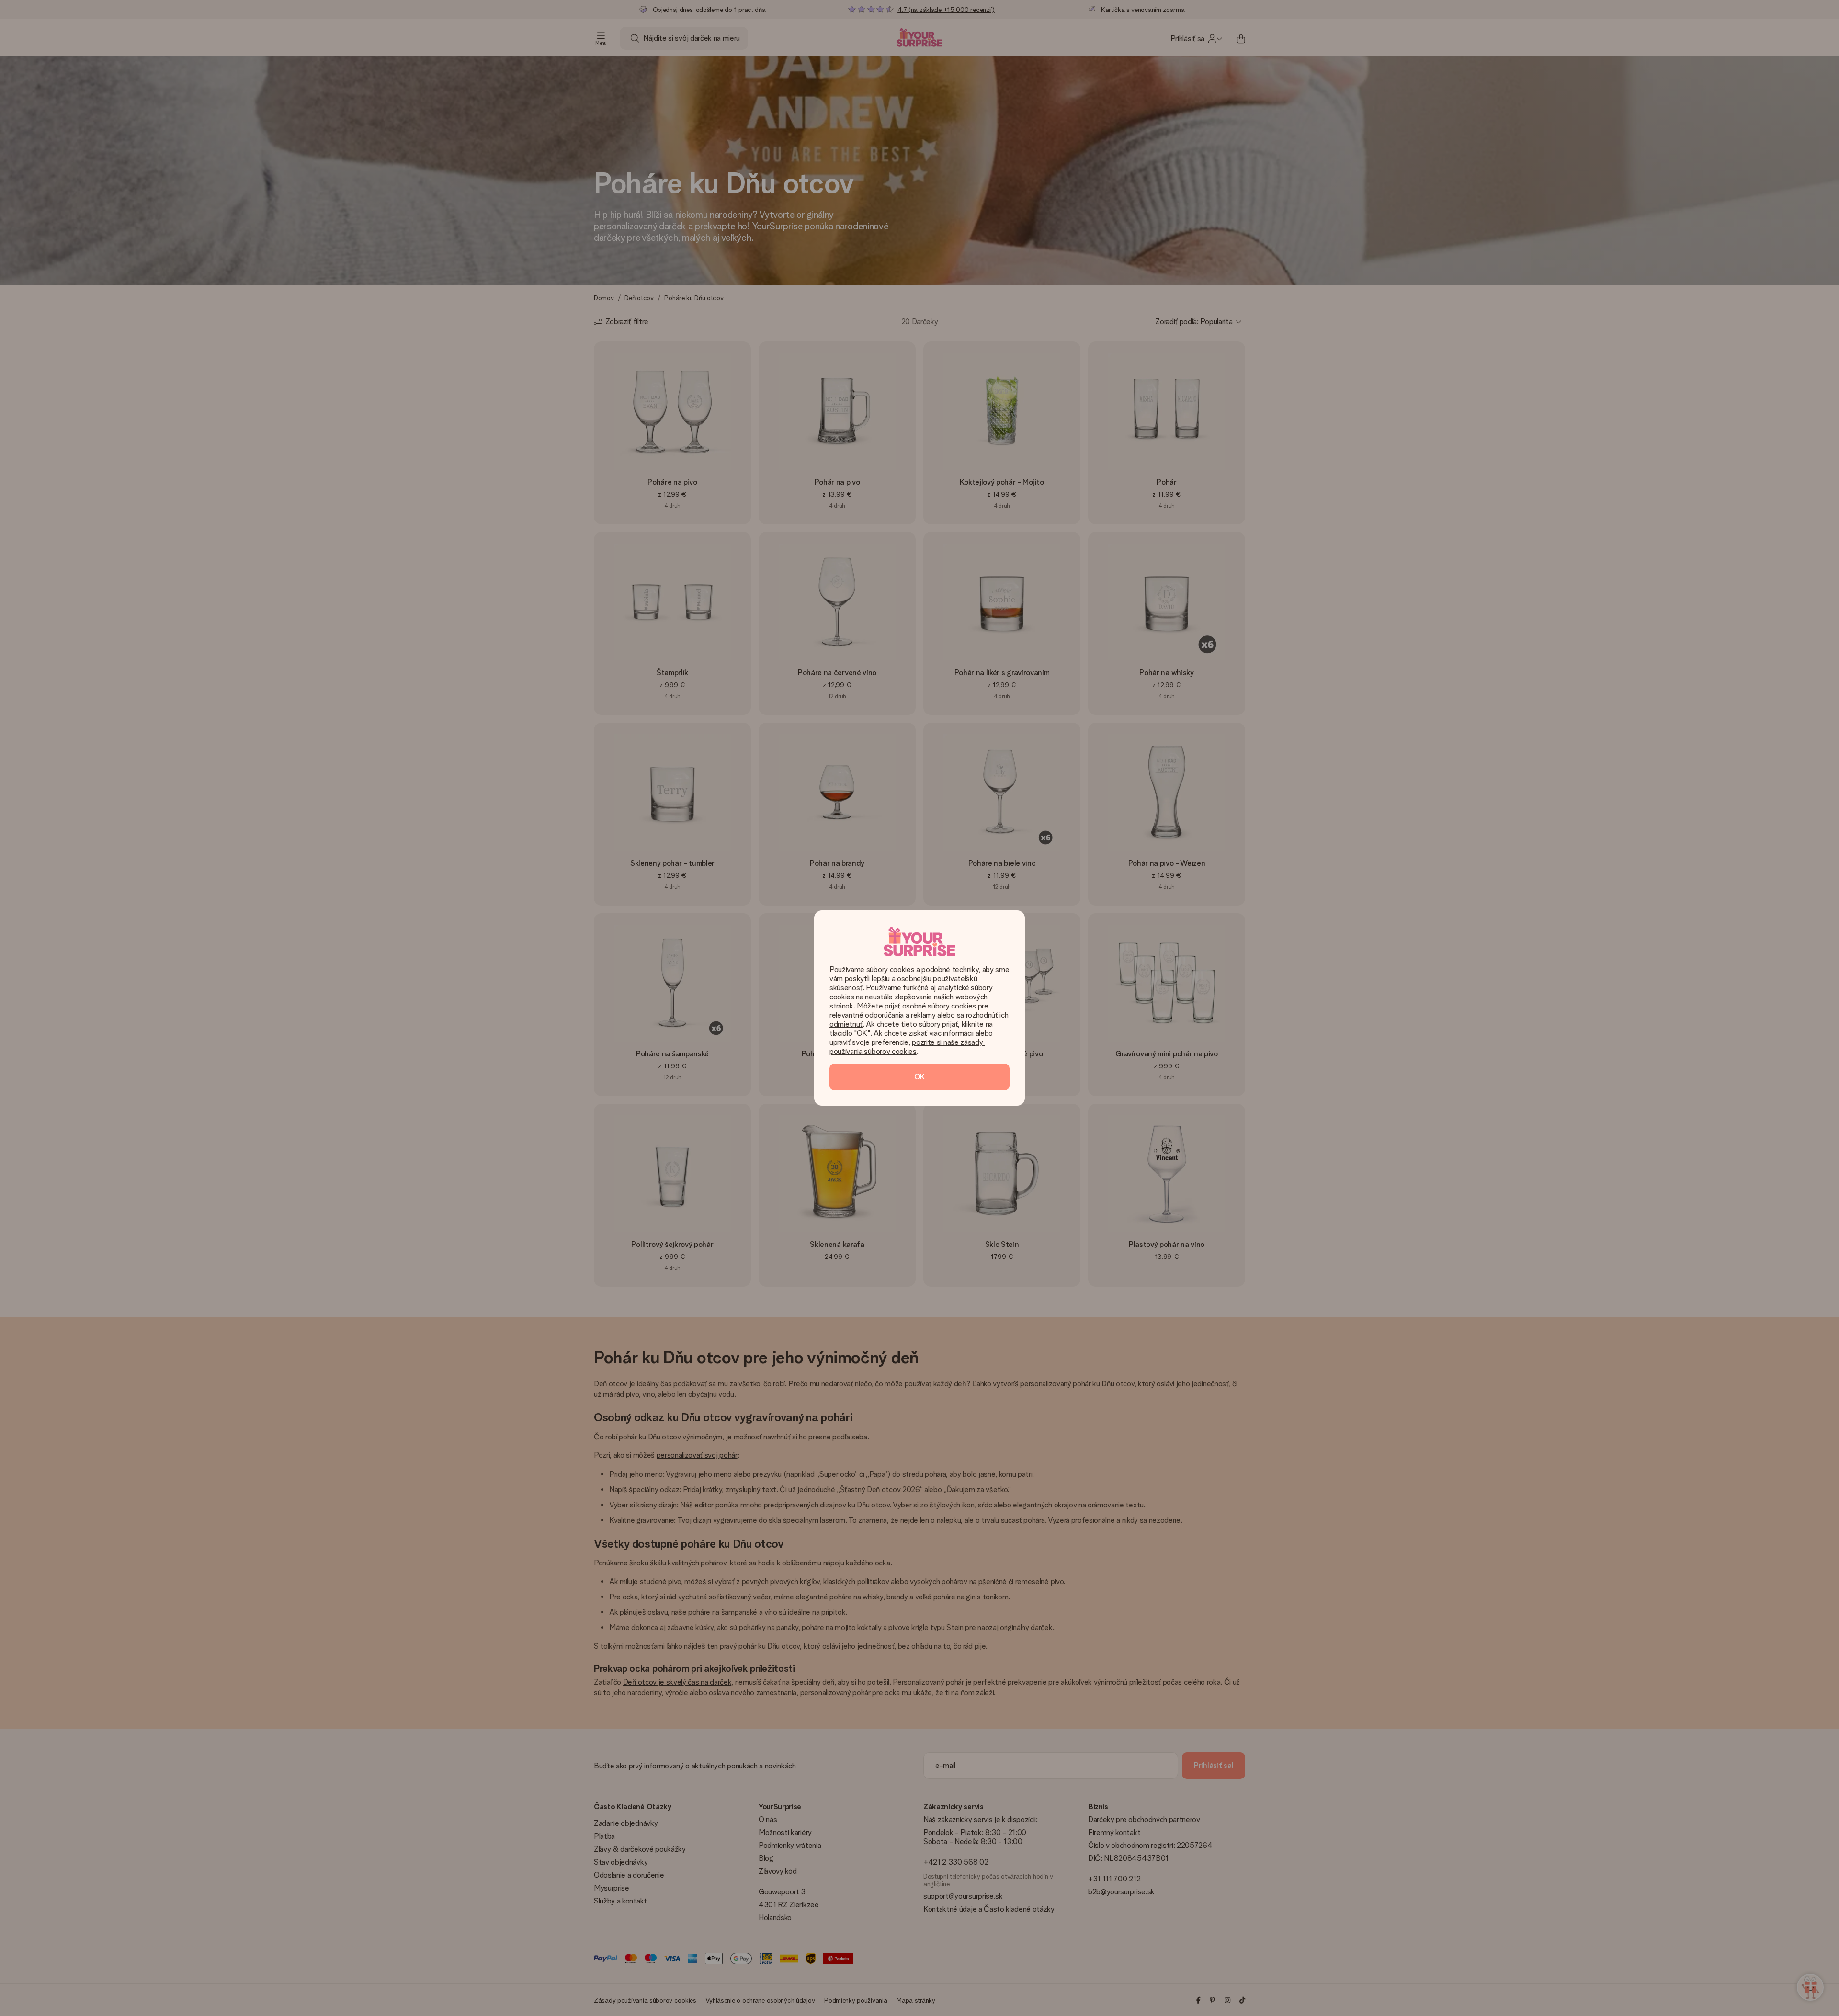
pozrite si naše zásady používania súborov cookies (907, 1047)
